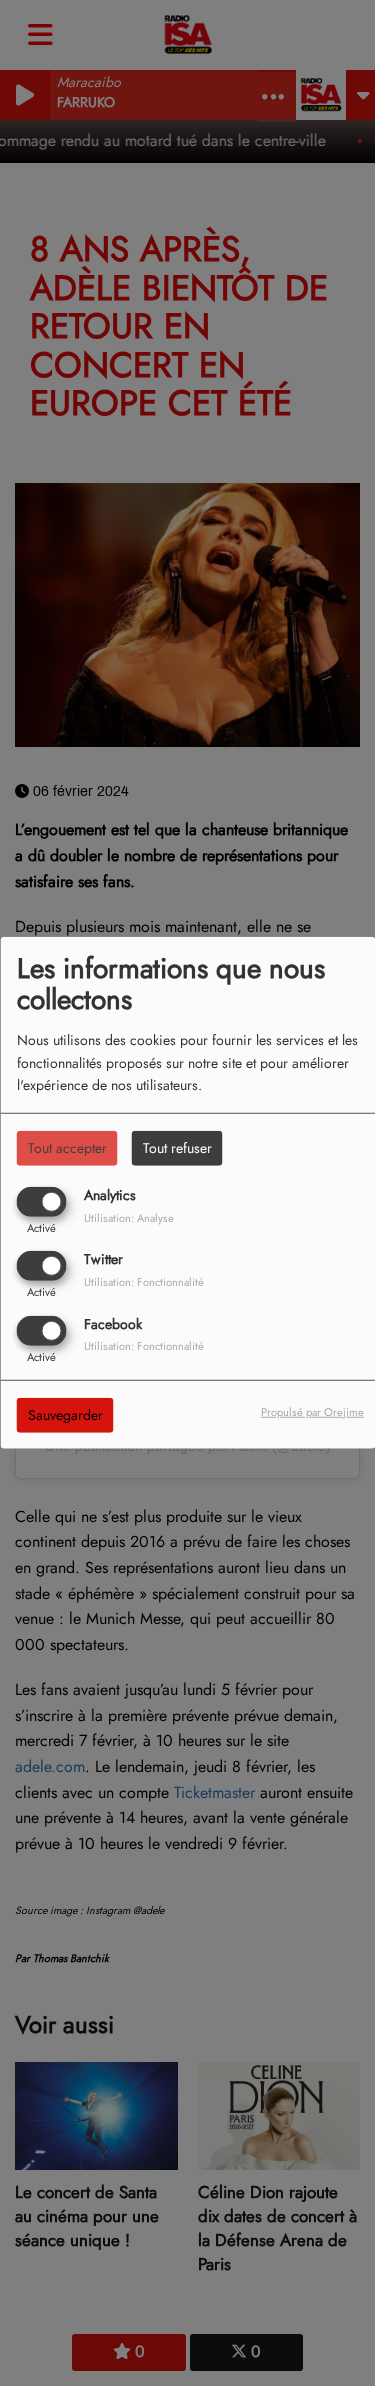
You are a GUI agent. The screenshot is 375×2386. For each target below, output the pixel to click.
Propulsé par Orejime (312, 1411)
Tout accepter (67, 1148)
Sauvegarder (65, 1414)
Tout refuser (177, 1148)
